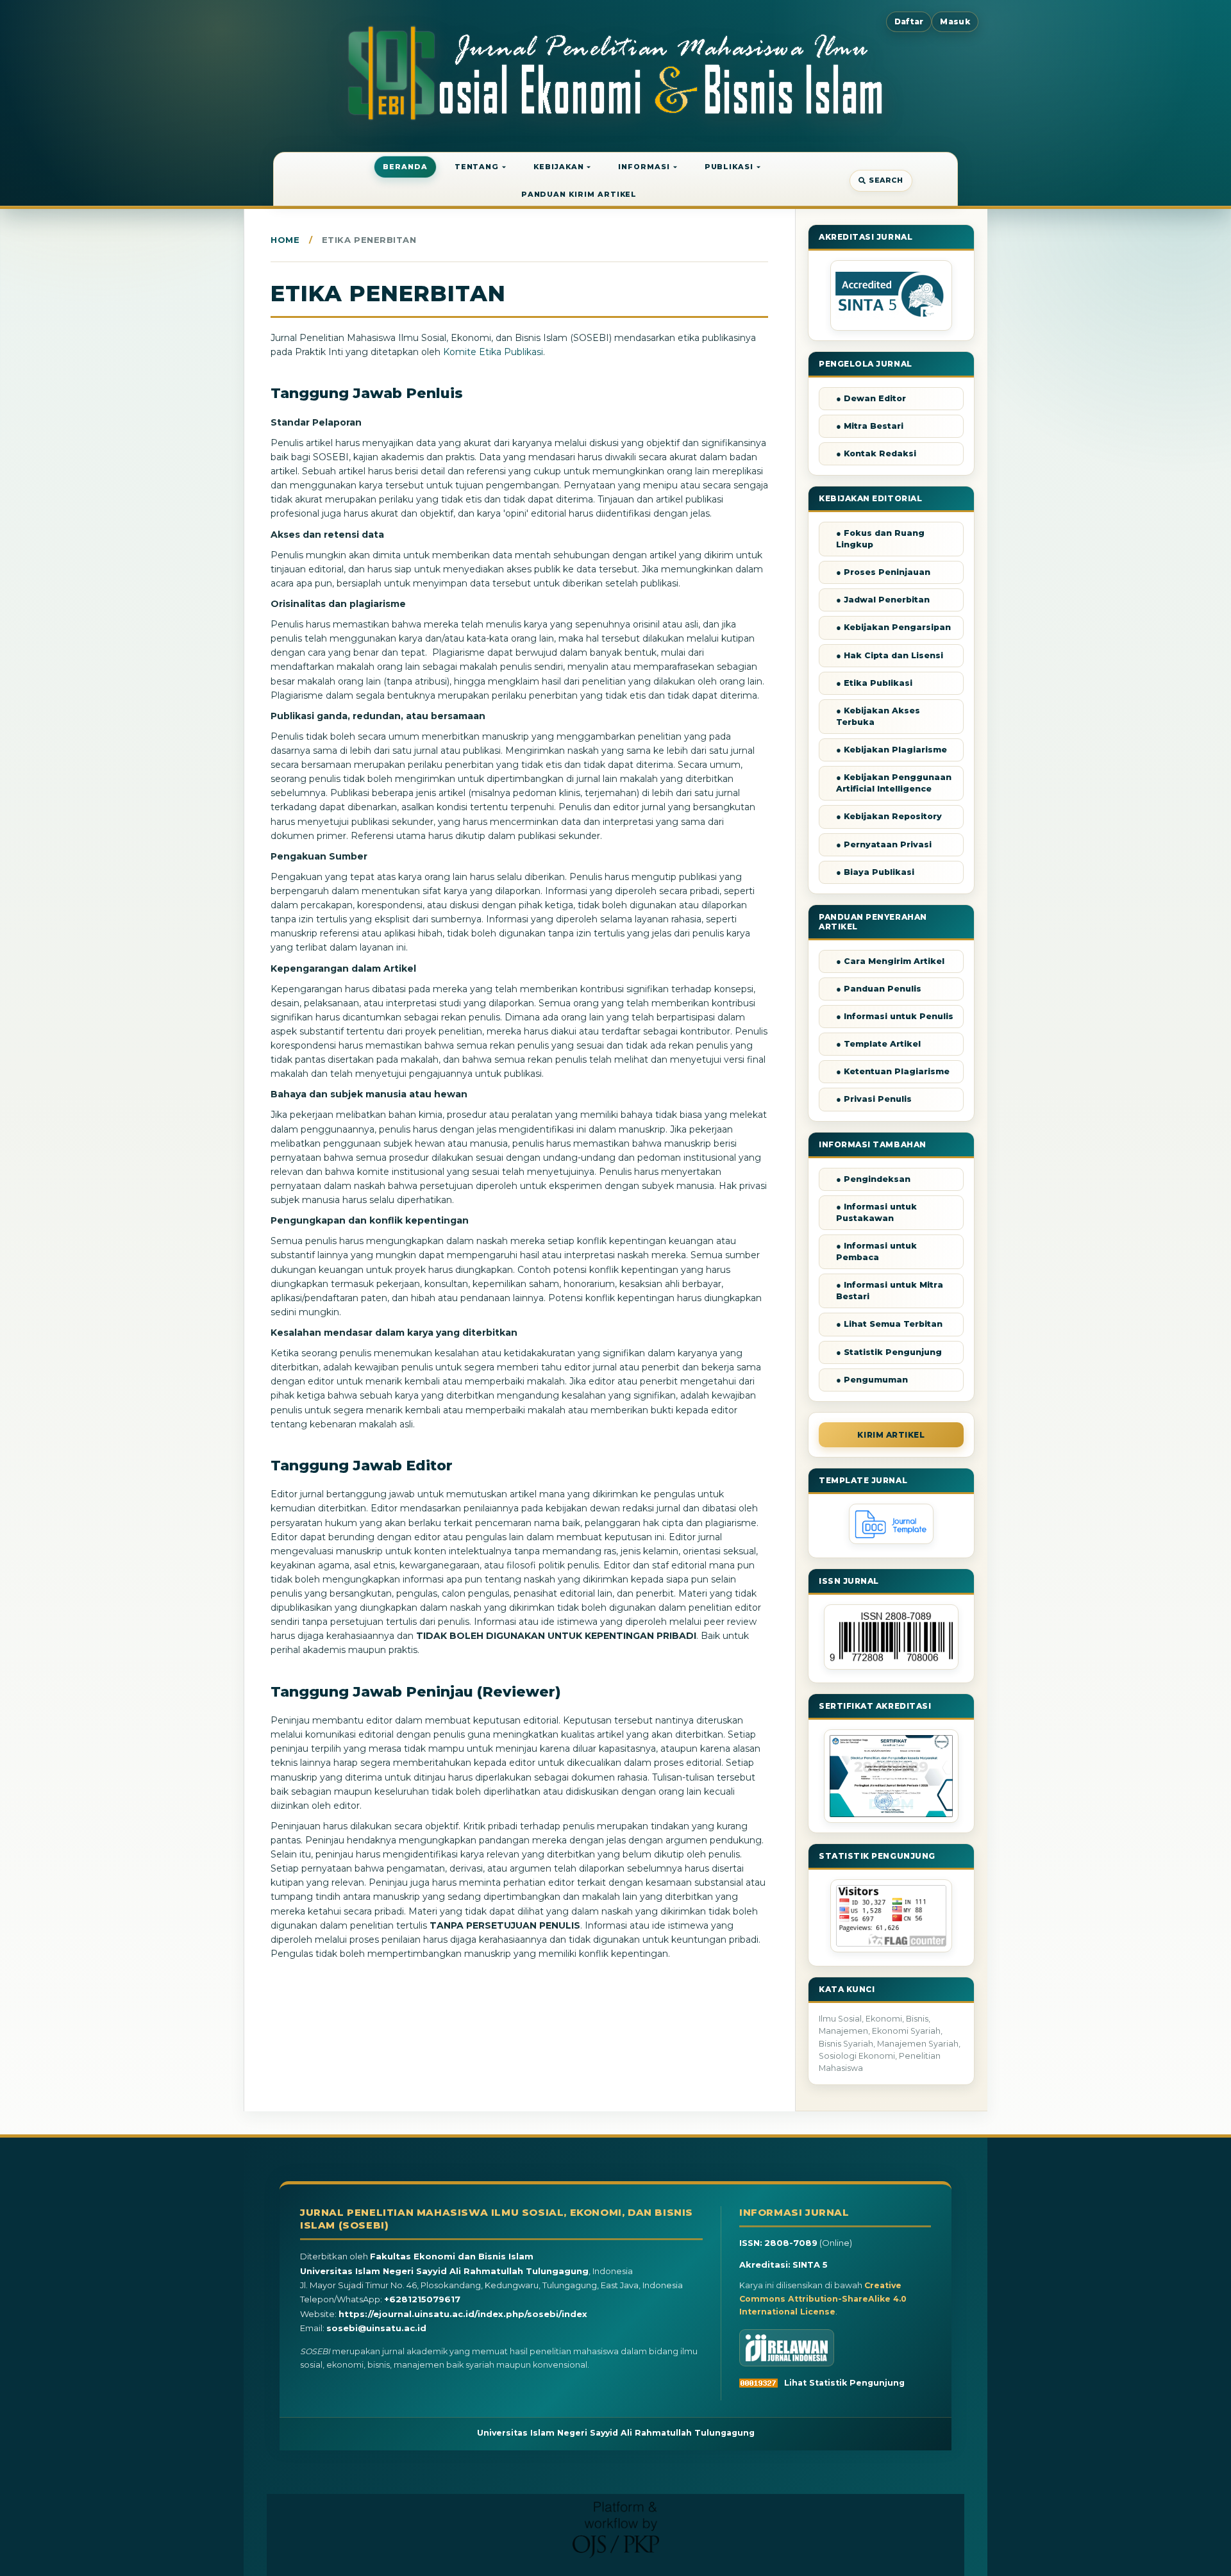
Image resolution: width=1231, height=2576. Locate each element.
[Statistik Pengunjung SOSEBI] (891, 1949)
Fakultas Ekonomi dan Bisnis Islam (452, 2256)
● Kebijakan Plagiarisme (892, 750)
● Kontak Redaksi (876, 453)
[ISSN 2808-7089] (891, 1666)
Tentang (477, 167)
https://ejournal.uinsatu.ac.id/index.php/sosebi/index (463, 2314)
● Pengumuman (872, 1380)
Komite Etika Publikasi (493, 352)
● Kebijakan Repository (889, 816)
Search (886, 180)
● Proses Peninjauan (883, 572)
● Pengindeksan (873, 1179)
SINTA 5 (810, 2264)
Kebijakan (558, 167)
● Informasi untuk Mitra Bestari (890, 1291)
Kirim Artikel (891, 1435)
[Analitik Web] (762, 2383)
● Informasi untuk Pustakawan (876, 1212)
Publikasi (729, 167)
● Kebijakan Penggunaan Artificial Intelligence (894, 783)
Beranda (405, 167)
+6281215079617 (422, 2299)
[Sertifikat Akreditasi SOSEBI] (891, 1776)
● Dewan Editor (871, 398)
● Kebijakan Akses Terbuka (878, 716)
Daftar (909, 21)
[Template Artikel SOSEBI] (891, 1541)
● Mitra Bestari (870, 426)
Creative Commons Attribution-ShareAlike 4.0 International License (823, 2298)
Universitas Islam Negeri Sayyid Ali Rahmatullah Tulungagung (444, 2271)
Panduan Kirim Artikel (579, 194)
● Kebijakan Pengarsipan (893, 627)
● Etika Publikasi (874, 683)
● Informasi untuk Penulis (895, 1016)
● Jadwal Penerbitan (883, 600)
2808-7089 (791, 2243)
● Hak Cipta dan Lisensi (890, 655)
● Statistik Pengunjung (889, 1352)
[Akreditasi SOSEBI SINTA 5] (891, 295)
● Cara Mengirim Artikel (890, 961)
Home (285, 240)
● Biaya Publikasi (875, 872)
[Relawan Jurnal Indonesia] (787, 2348)
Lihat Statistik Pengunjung (844, 2383)
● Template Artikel (878, 1044)
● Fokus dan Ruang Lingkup (880, 539)
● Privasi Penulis (874, 1099)
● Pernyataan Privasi (884, 844)
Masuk (955, 21)
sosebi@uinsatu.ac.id (376, 2328)
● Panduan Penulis (879, 989)
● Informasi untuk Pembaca (876, 1251)
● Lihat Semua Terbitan (889, 1324)
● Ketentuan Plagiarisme (893, 1071)
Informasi (644, 167)
